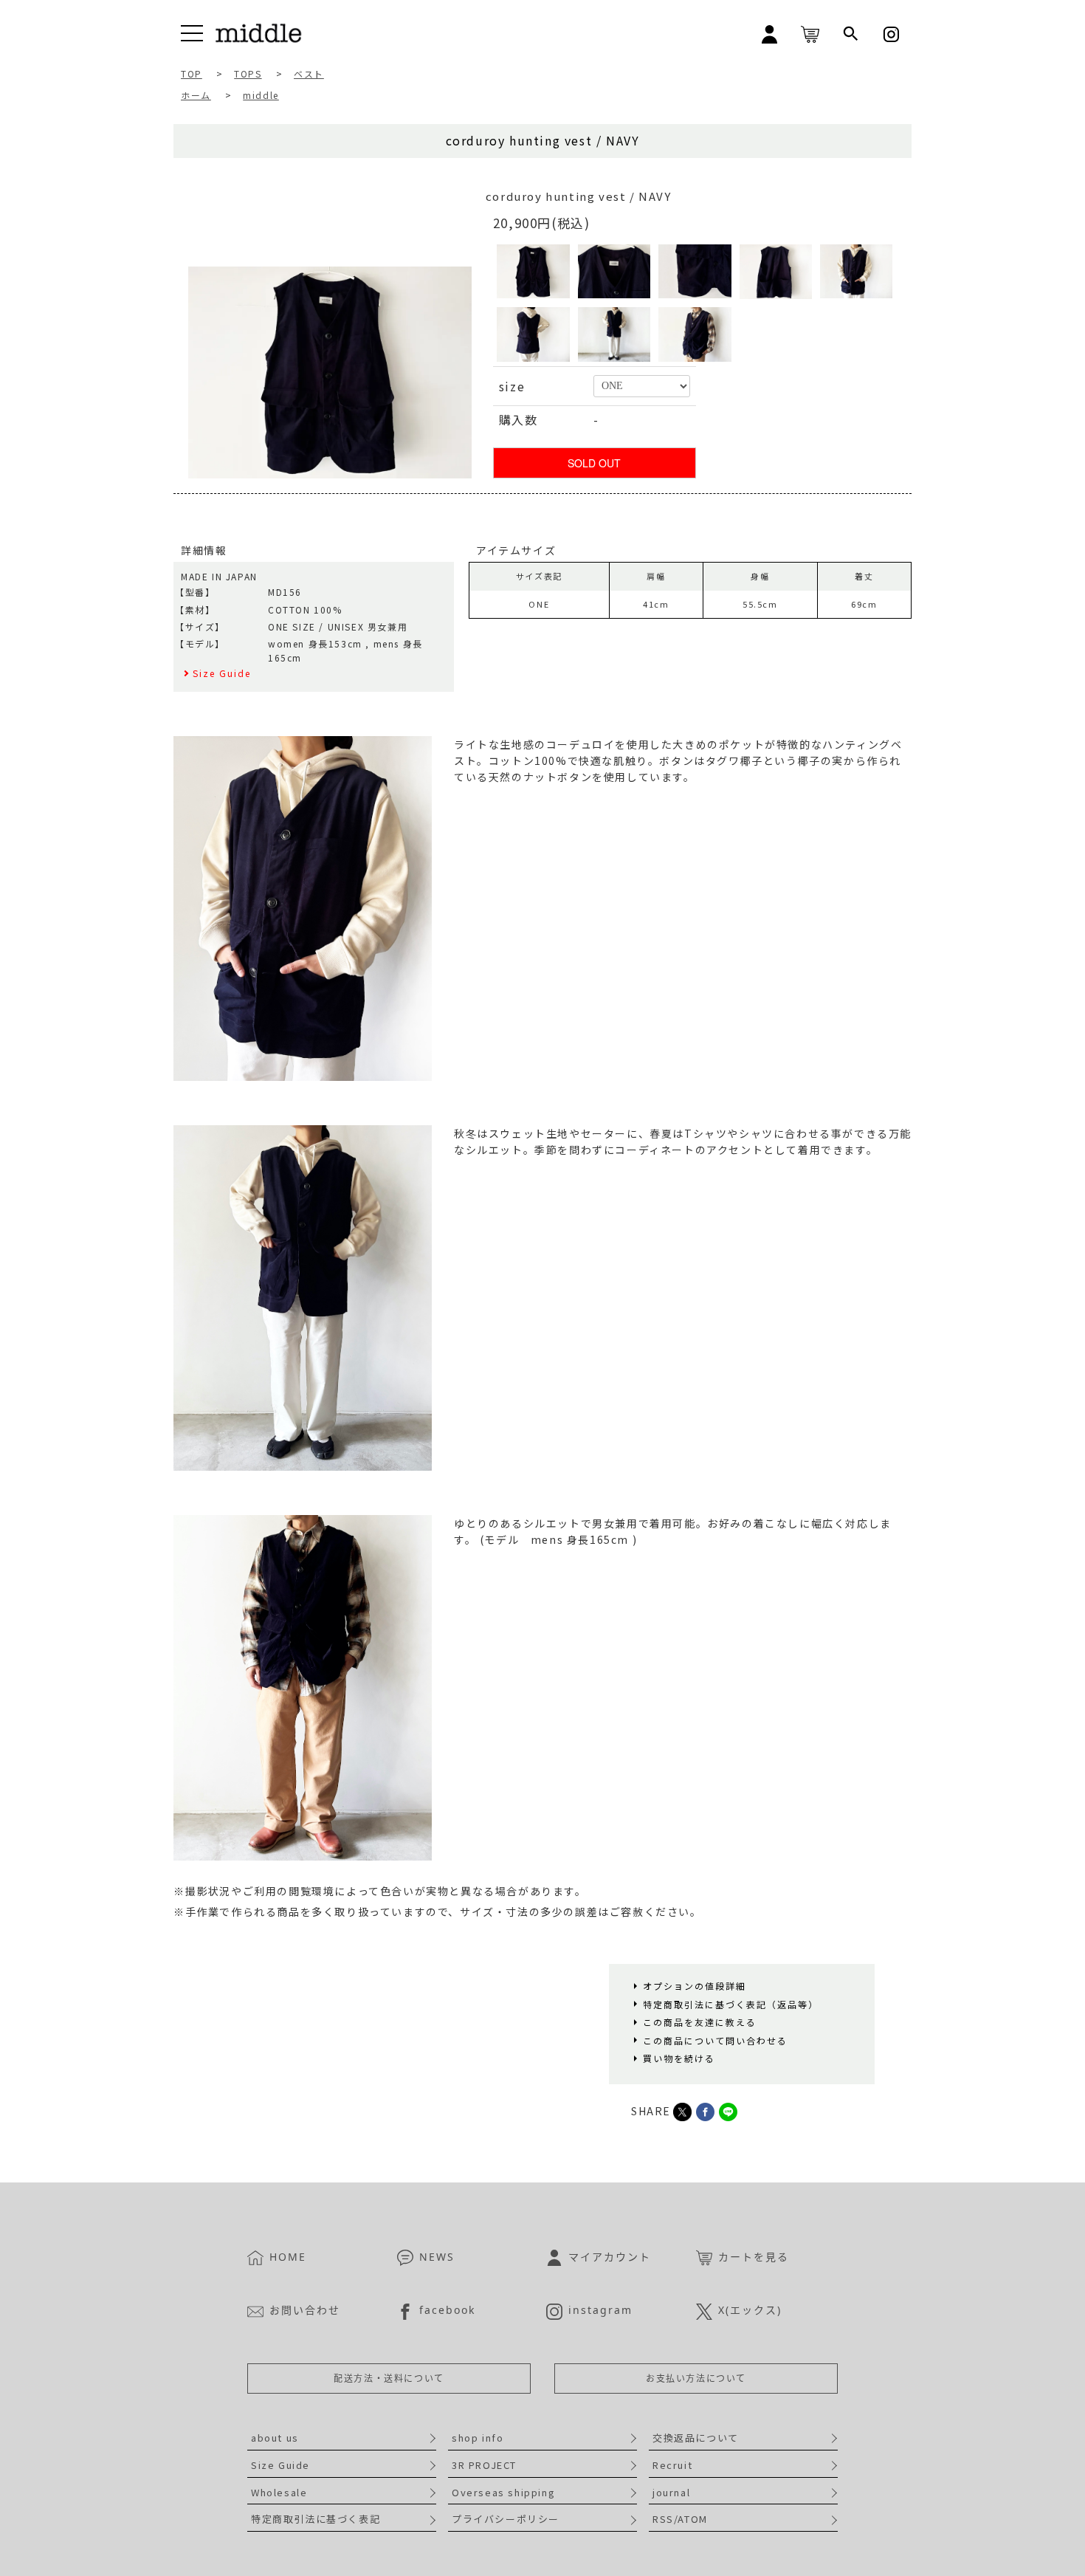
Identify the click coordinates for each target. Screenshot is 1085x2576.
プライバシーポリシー (506, 2519)
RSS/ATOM (680, 2519)
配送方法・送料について (389, 2378)
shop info (478, 2438)
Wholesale (279, 2492)
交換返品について (696, 2438)
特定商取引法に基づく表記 (316, 2519)
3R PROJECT (484, 2465)
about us (275, 2438)
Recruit (672, 2465)
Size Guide (280, 2465)
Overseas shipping (503, 2492)
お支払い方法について (696, 2378)
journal (671, 2492)
